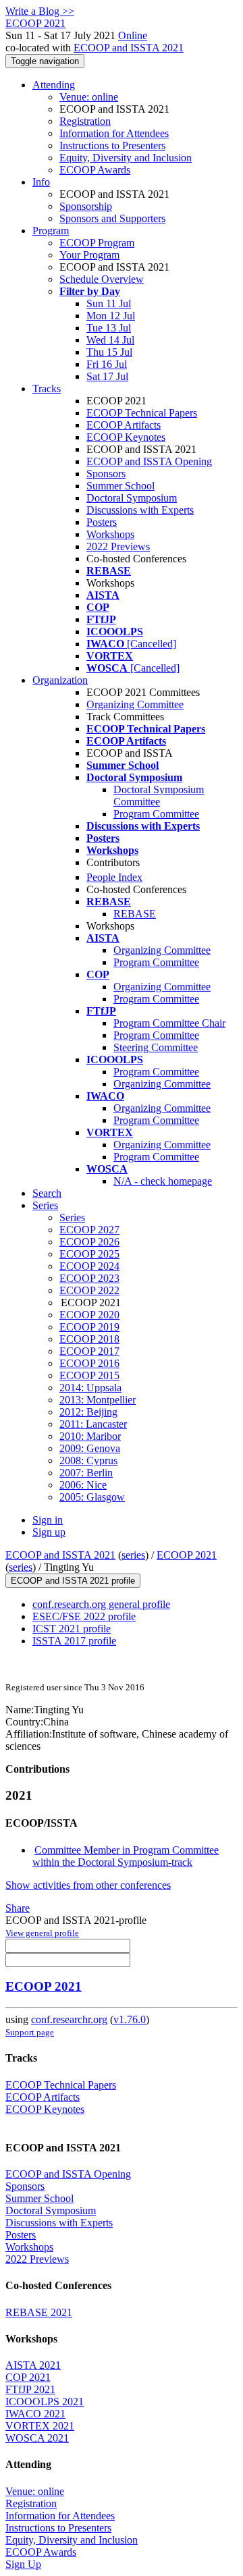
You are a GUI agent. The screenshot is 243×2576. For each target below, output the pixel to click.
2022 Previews (118, 546)
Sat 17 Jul (107, 376)
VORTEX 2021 (40, 2426)
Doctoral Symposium (132, 498)
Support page (30, 2032)
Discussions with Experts (140, 510)
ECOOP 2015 (89, 1375)
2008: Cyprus (88, 1460)
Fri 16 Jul (107, 364)
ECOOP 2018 (89, 1339)
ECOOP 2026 (89, 1242)
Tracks (47, 388)
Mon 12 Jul (111, 316)
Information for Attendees (114, 133)
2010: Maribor (90, 1436)
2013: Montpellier (98, 1400)
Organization (60, 680)
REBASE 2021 (39, 2312)
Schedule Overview (102, 279)
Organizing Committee (135, 704)
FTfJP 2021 (30, 2389)
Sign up (49, 1532)
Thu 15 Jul (109, 352)
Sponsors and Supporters (112, 218)
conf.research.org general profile (101, 1604)
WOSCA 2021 (37, 2438)
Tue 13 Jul (109, 328)
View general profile (42, 1933)
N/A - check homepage (163, 1181)
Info (41, 182)
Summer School (120, 486)
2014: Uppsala (90, 1388)
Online (133, 35)
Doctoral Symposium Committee (159, 796)
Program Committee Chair (169, 1023)
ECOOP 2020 (89, 1315)
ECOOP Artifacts (124, 425)
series (133, 1555)
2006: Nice (83, 1485)
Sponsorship (86, 206)
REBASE (135, 914)
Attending (54, 85)
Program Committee (156, 814)
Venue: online (89, 97)
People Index (114, 877)
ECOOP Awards (95, 170)
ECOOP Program (97, 243)
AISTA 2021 (33, 2365)
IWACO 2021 (35, 2414)
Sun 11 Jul (109, 303)
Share (18, 1908)
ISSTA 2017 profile (74, 1641)
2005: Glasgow (92, 1497)
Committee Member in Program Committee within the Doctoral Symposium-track (126, 1856)
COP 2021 (28, 2377)
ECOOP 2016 (89, 1363)
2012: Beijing (88, 1412)
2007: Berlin (86, 1473)
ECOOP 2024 (89, 1266)
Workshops (110, 534)
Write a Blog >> (40, 11)
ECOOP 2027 (89, 1230)
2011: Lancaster (93, 1424)
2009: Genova (90, 1448)
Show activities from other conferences (88, 1885)
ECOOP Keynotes (126, 437)
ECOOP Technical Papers (142, 413)
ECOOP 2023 (89, 1278)
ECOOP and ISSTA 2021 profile (73, 1581)
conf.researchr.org (69, 2019)
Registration (85, 121)
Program (51, 231)
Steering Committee (156, 1047)
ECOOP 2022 (89, 1290)
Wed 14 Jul (110, 340)
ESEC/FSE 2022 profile (84, 1616)
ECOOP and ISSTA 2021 (129, 48)
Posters (102, 522)
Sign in (48, 1520)
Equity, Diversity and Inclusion (126, 158)
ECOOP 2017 (89, 1351)
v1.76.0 (130, 2019)
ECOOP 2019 (89, 1327)
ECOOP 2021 (187, 1555)
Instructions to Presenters (112, 145)
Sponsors (106, 474)
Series (72, 1217)
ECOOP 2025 (89, 1254)
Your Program (89, 255)
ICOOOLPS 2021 (45, 2401)
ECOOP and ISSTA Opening (149, 461)
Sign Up (23, 2564)
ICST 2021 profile (72, 1629)
